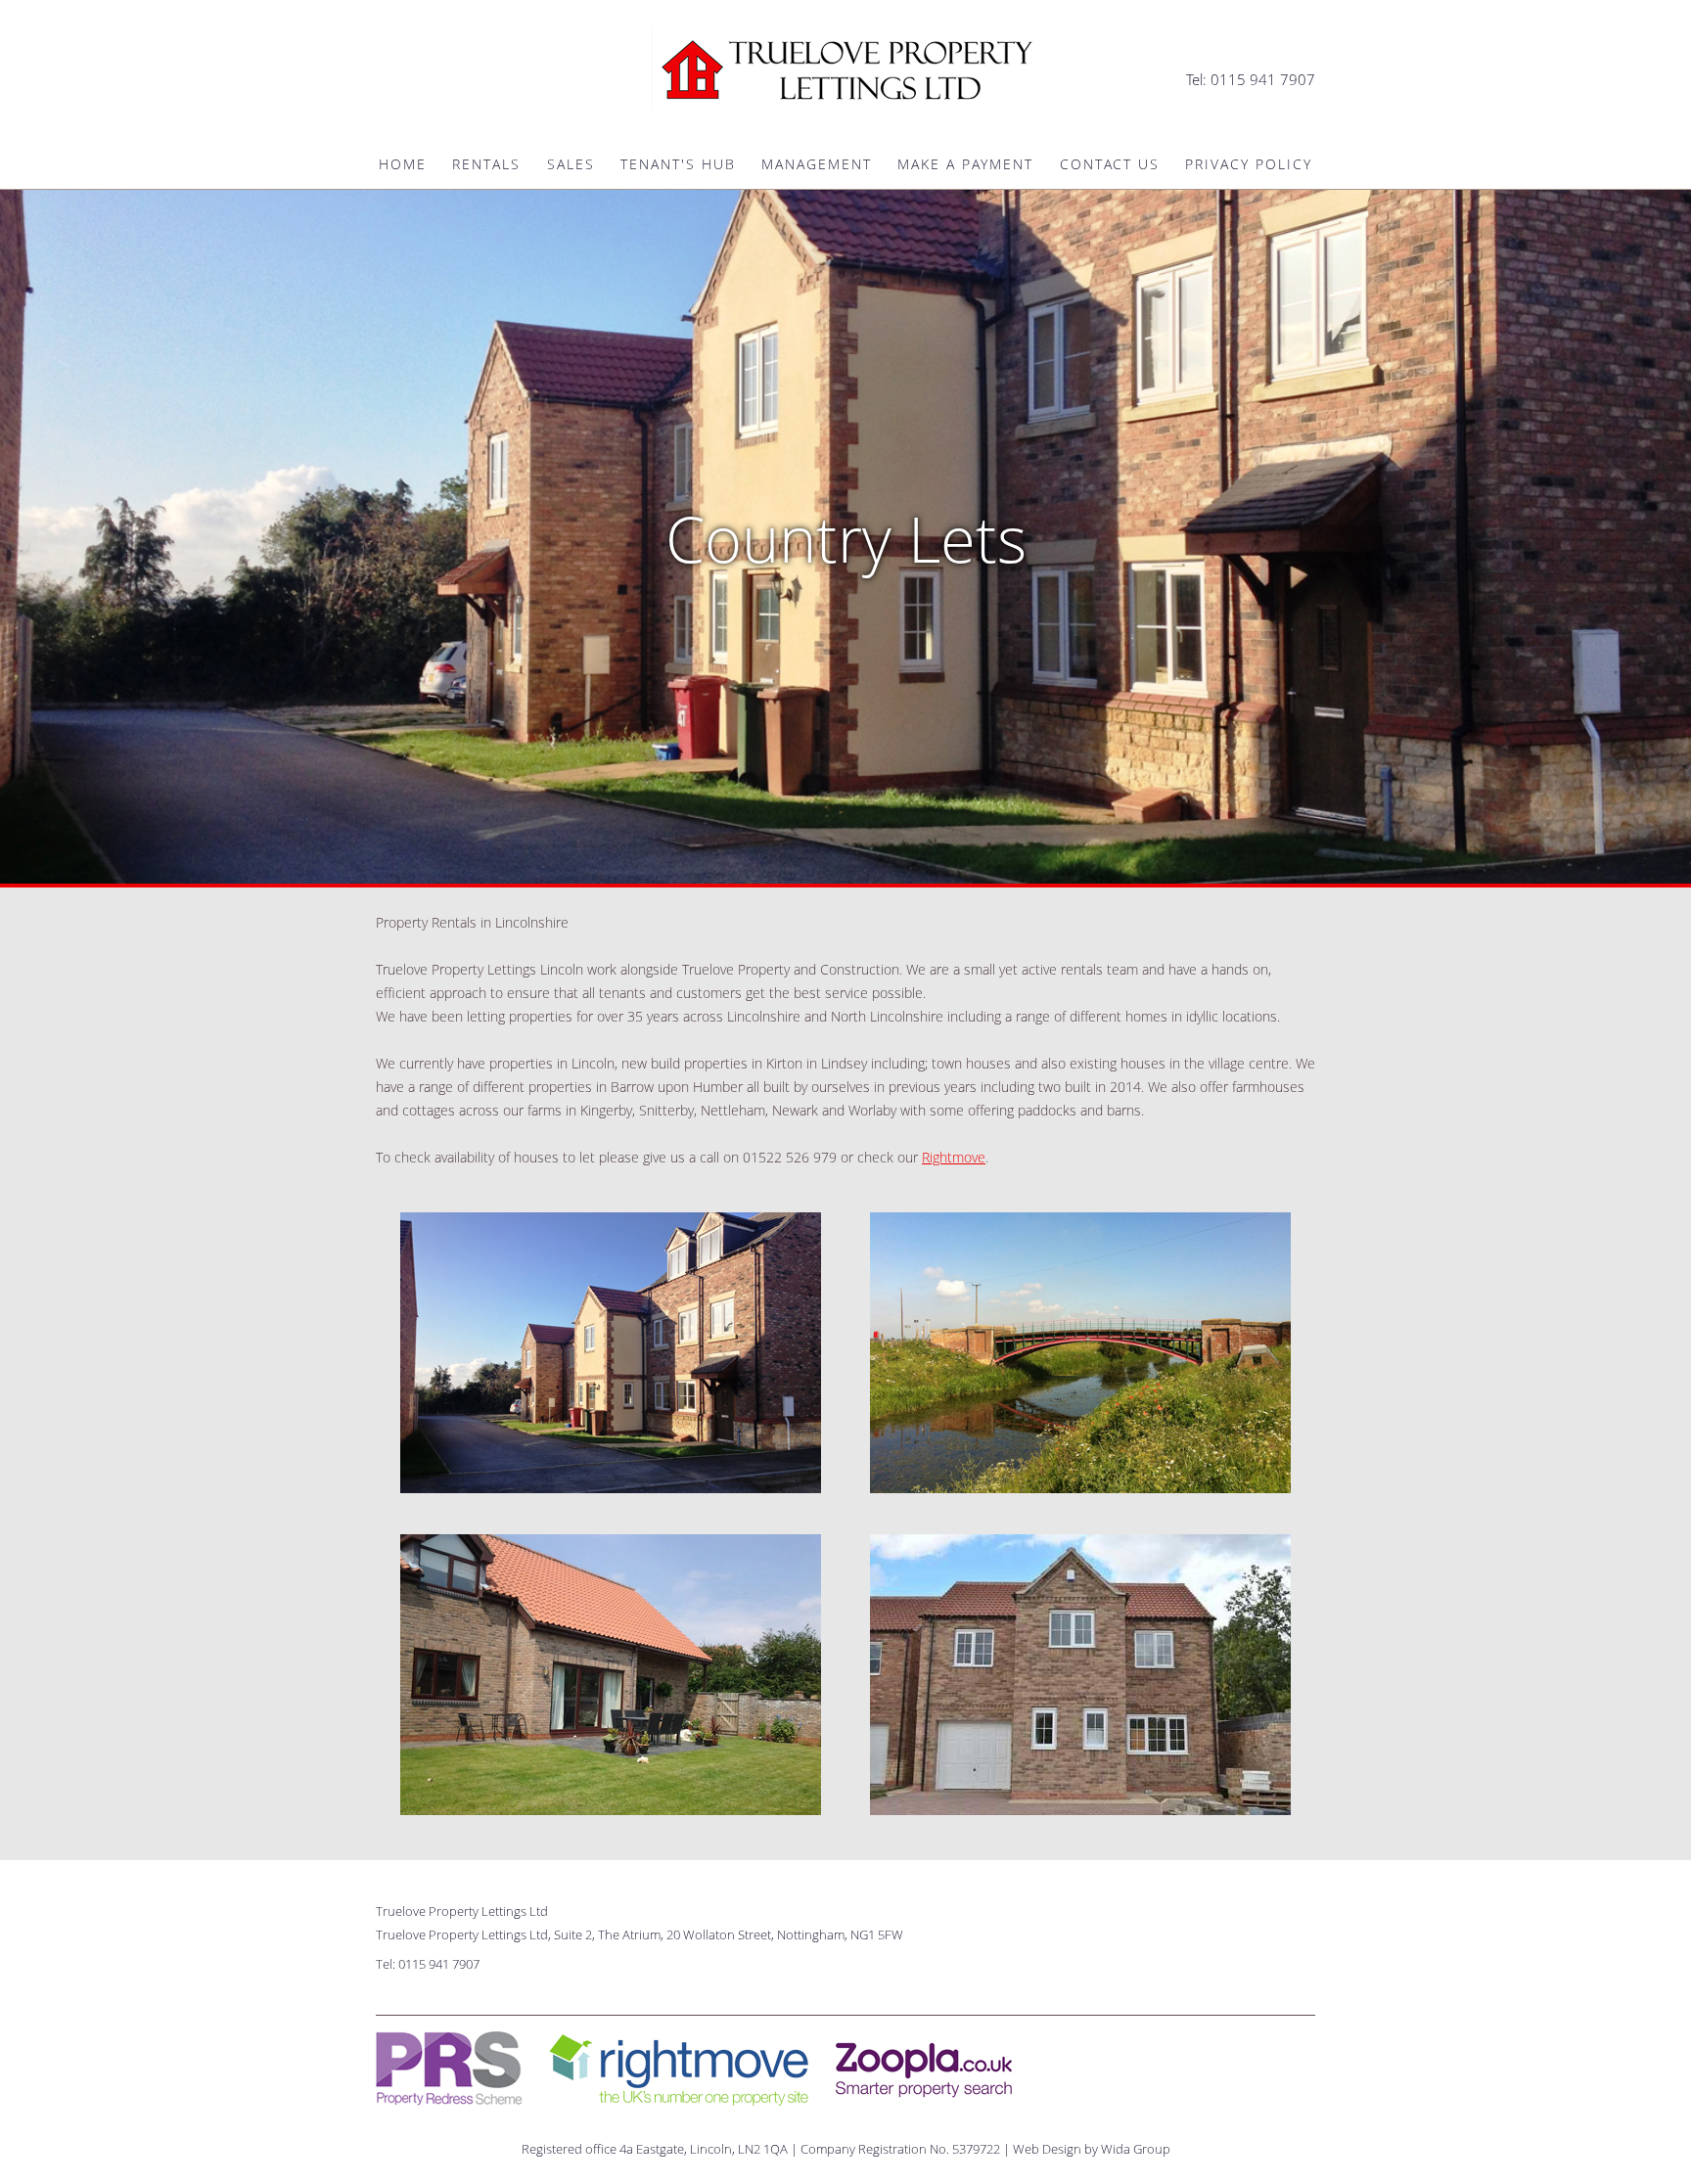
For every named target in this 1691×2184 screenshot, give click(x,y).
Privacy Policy (1249, 164)
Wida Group (1136, 2149)
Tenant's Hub (678, 164)
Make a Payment (965, 164)
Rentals (486, 164)
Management (817, 164)
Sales (571, 164)
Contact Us (1110, 164)
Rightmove (954, 1157)
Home (403, 164)
